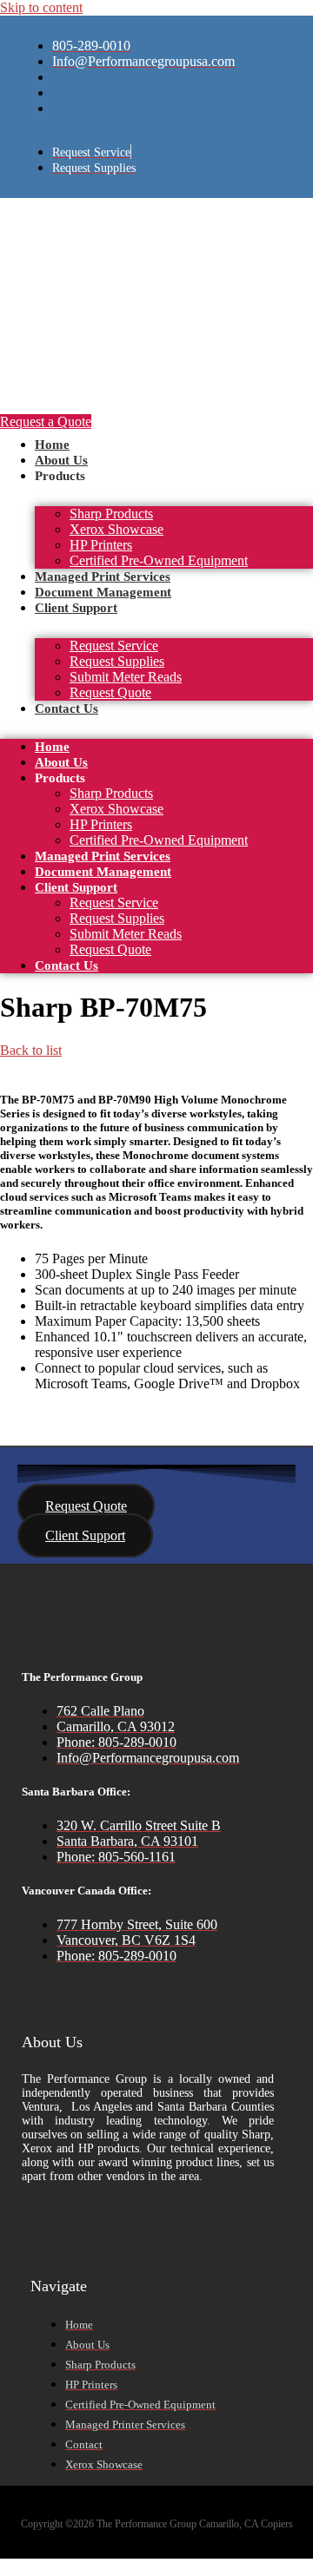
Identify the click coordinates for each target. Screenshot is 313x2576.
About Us (61, 460)
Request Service (114, 646)
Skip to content (41, 7)
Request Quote (110, 692)
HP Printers (101, 545)
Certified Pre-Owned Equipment (159, 560)
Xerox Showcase (117, 529)
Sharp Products (111, 514)
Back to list (31, 1050)
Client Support (76, 608)
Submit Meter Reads (126, 677)
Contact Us (67, 708)
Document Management (103, 592)
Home (52, 445)
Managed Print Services (103, 576)
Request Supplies (117, 661)
